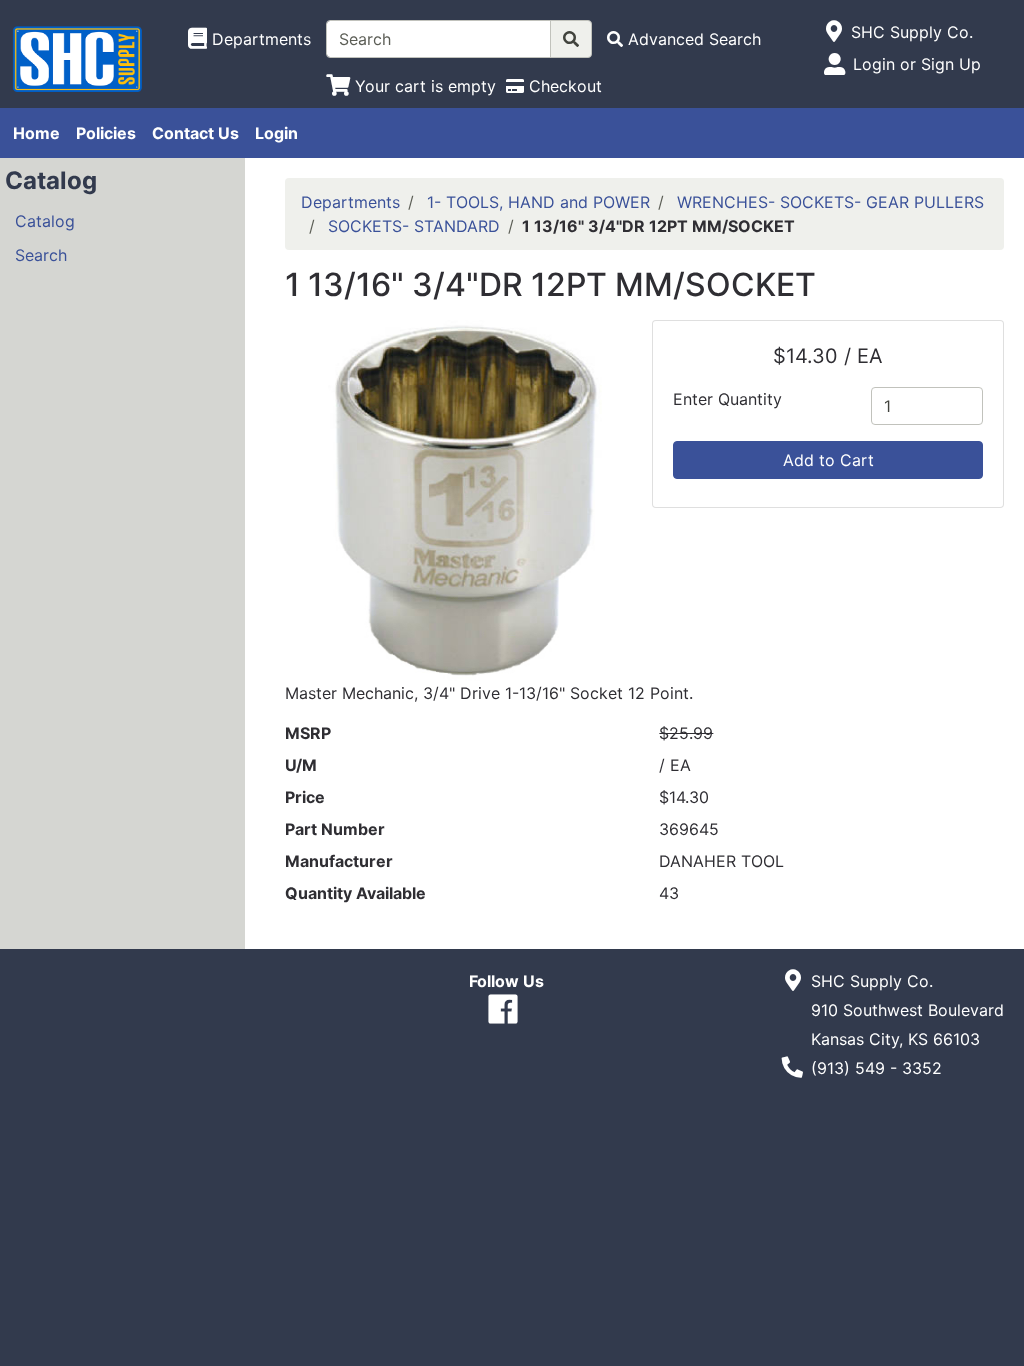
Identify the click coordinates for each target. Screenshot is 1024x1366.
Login (276, 133)
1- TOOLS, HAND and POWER (538, 202)
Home (36, 133)
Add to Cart (828, 460)
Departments (350, 202)
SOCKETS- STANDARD (414, 226)
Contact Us (195, 133)
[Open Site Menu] (834, 32)
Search (41, 255)
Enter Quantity (727, 399)
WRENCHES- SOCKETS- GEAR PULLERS (830, 202)
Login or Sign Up (917, 64)
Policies (106, 133)
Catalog (45, 221)
